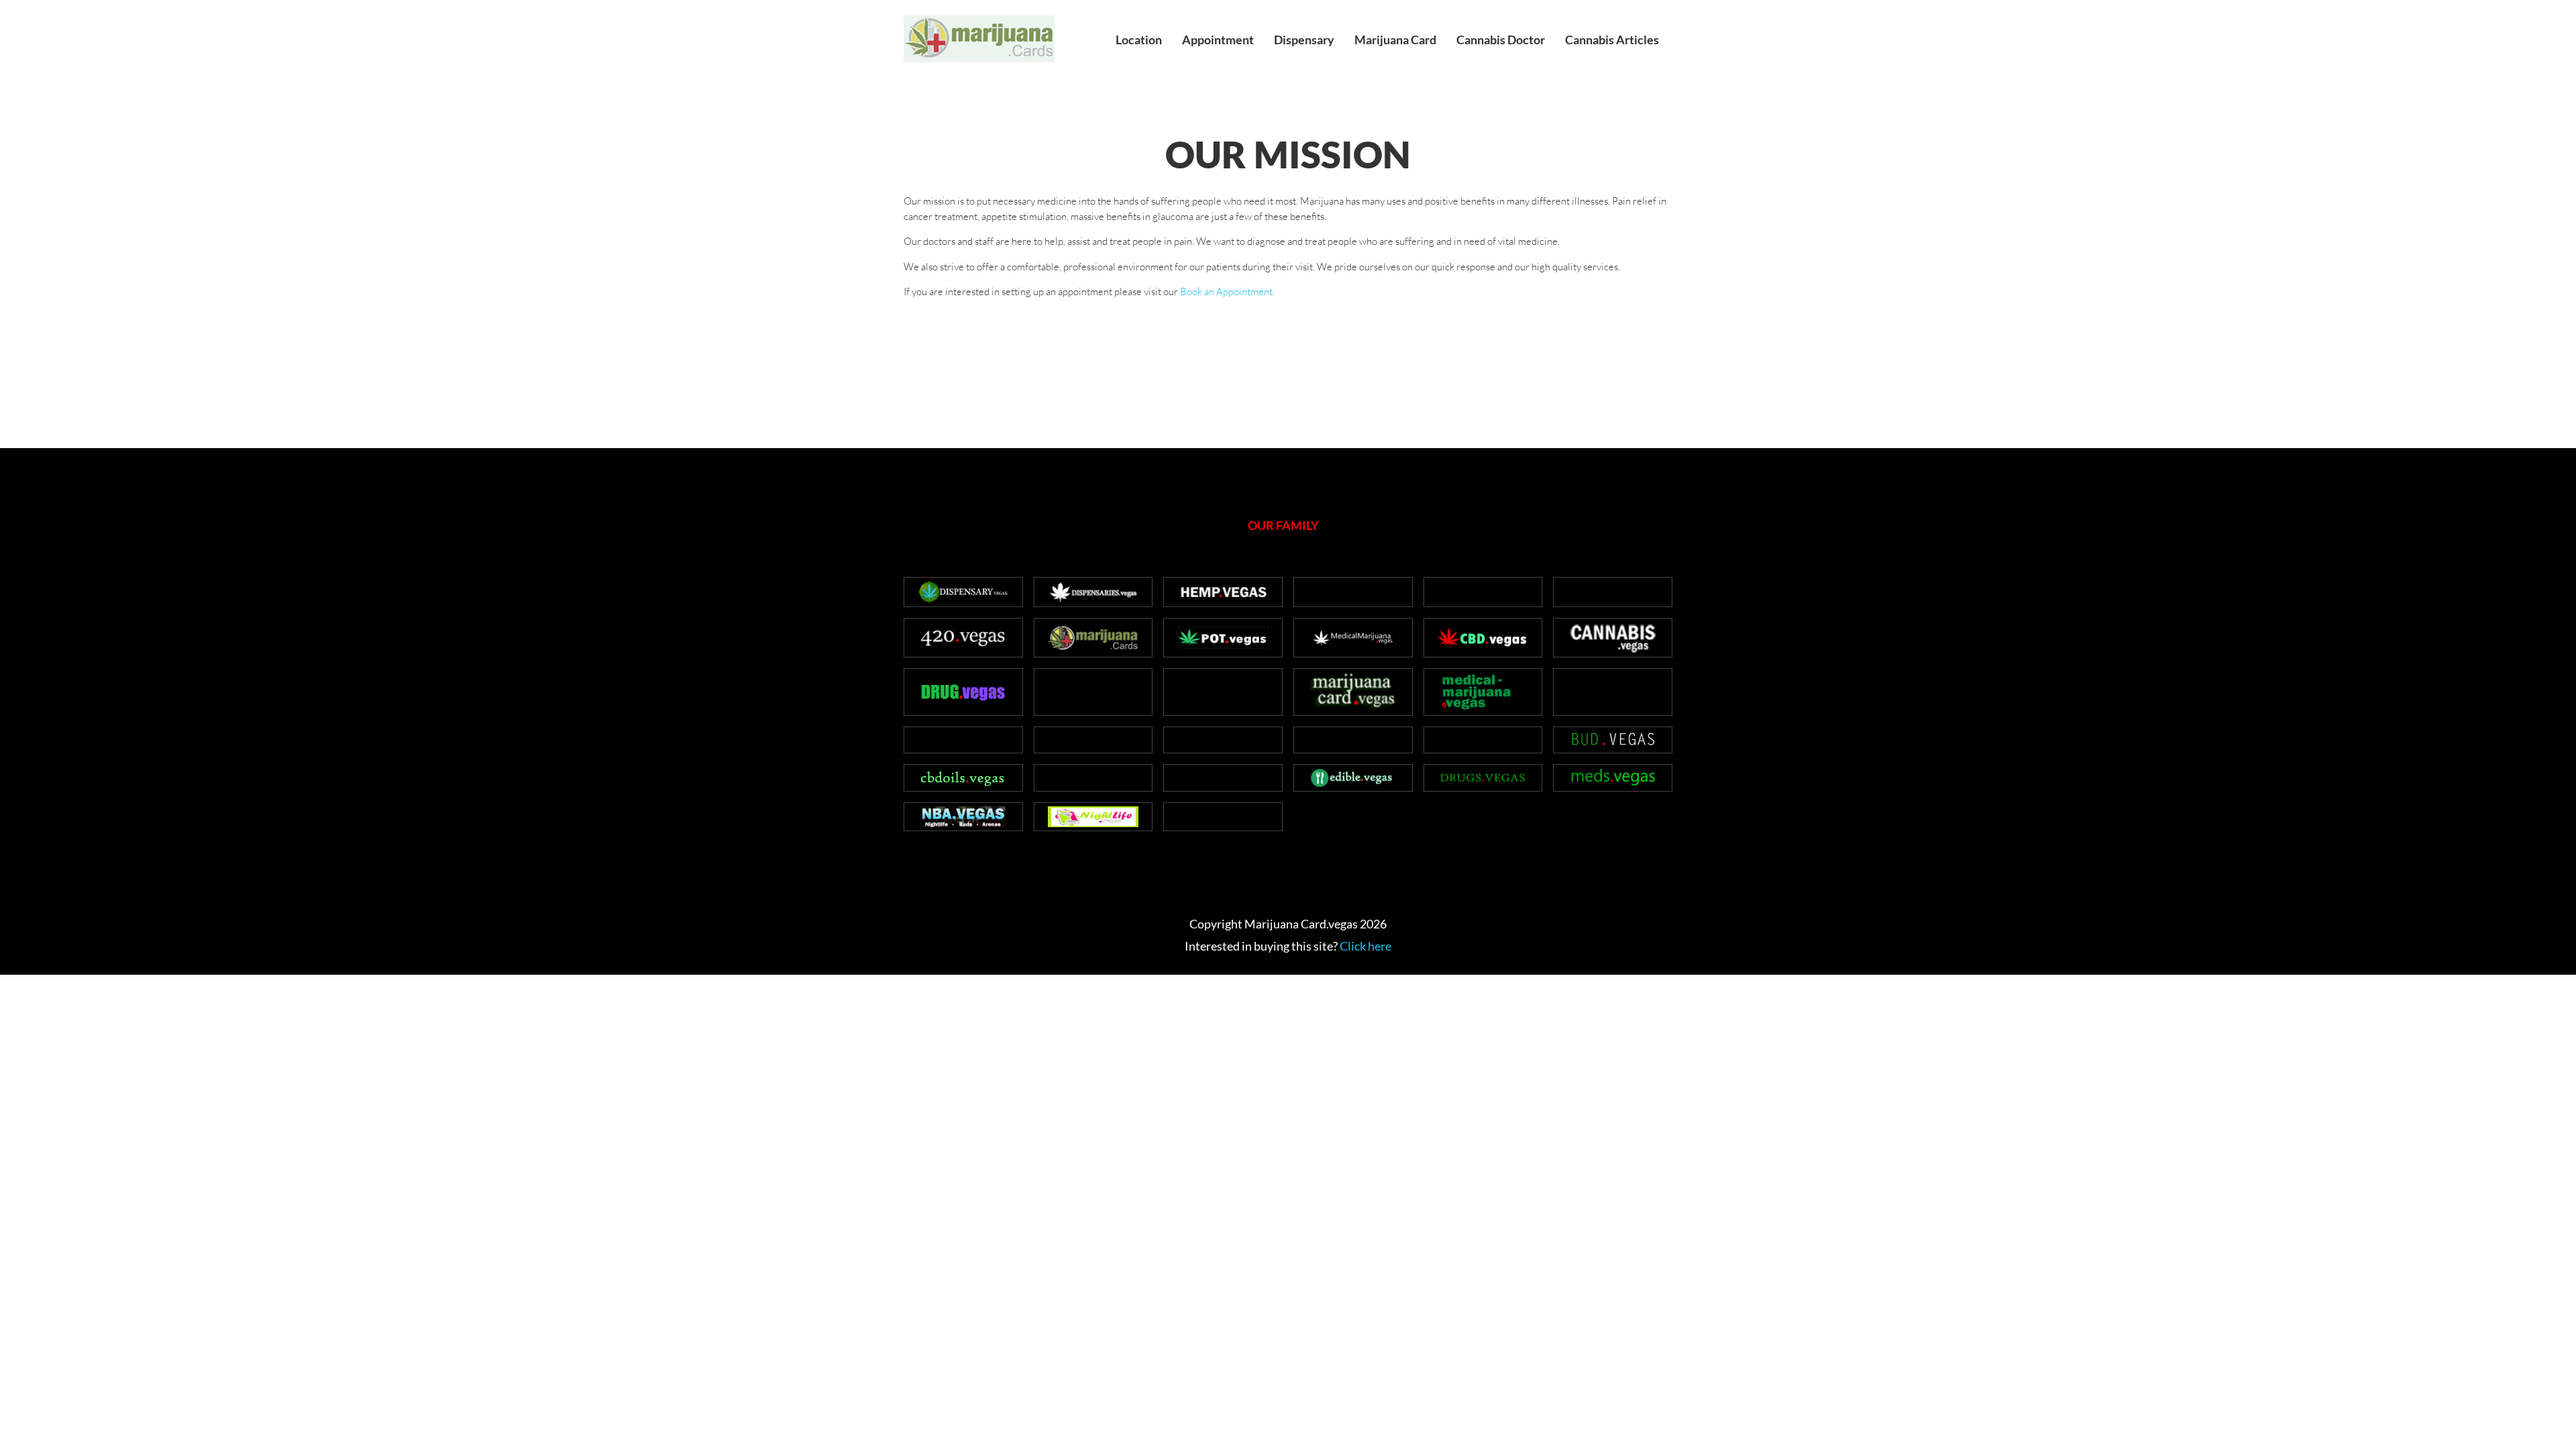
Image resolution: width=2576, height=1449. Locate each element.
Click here (1365, 946)
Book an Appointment (1226, 291)
